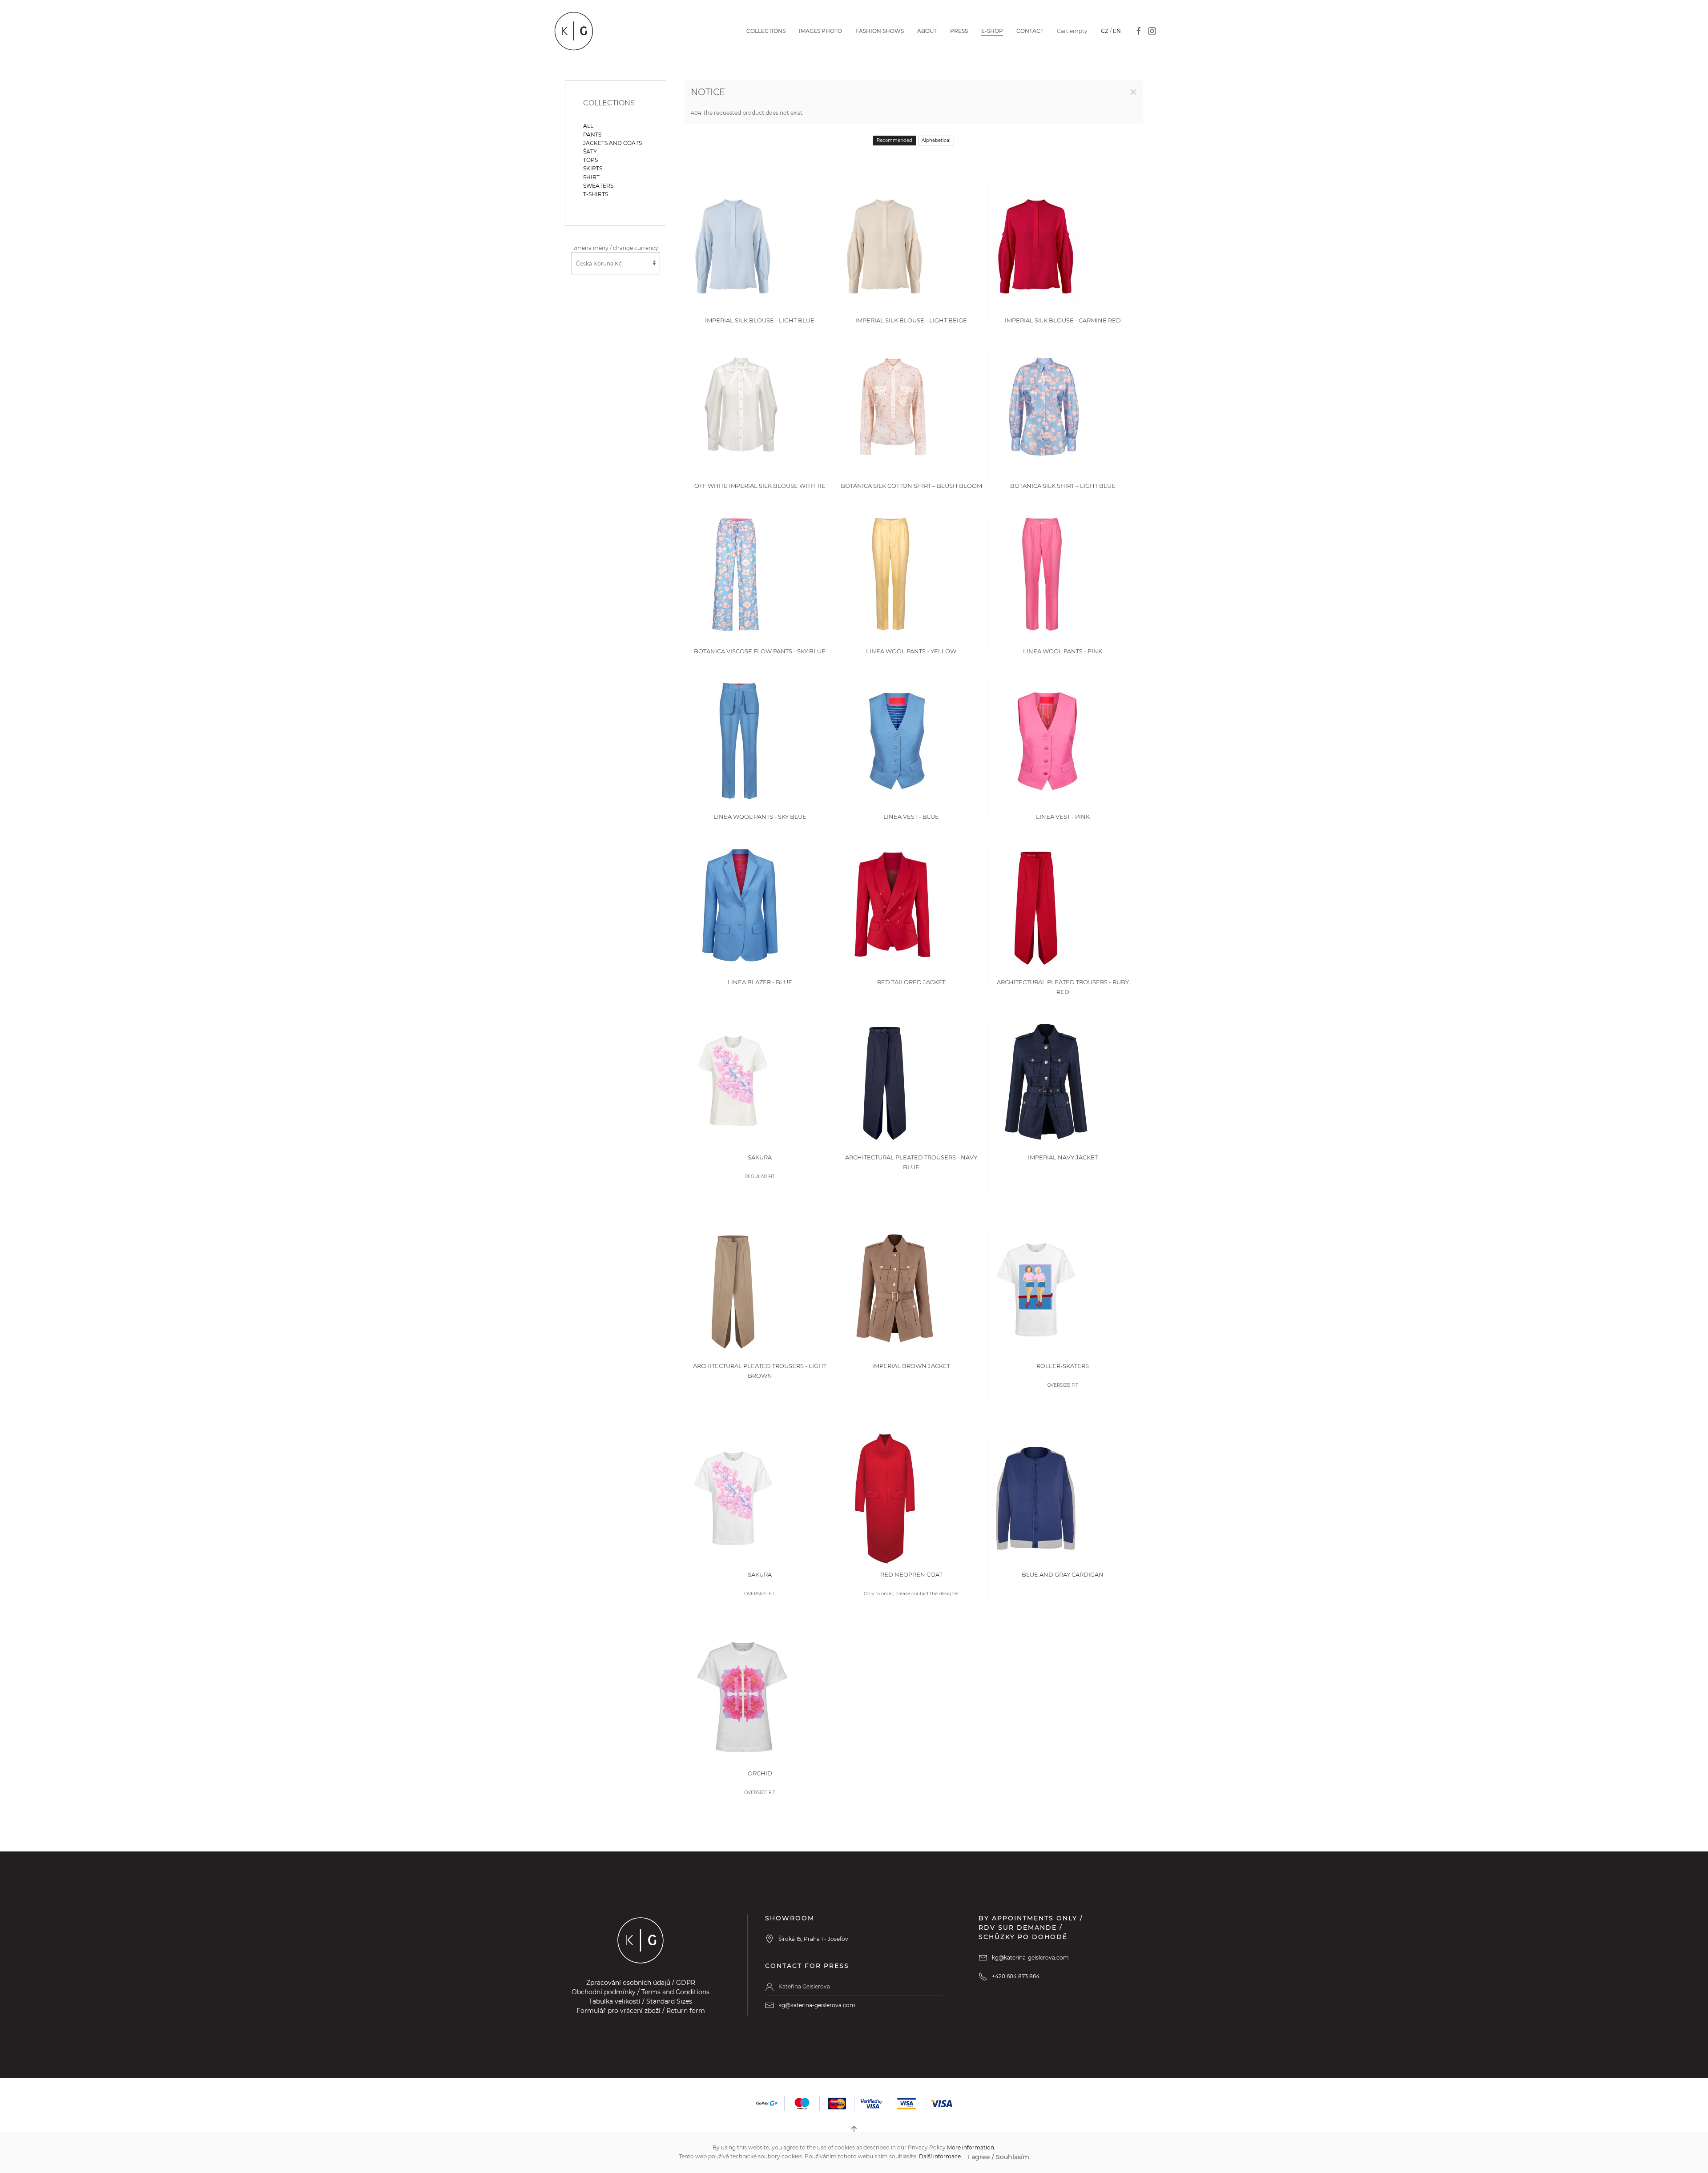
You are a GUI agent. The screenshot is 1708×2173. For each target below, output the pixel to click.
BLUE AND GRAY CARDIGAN (1063, 1574)
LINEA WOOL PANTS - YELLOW (911, 651)
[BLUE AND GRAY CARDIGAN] (1036, 1498)
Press (959, 31)
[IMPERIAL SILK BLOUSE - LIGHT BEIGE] (885, 243)
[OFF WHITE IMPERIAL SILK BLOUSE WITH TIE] (741, 409)
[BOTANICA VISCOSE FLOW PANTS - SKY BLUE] (736, 574)
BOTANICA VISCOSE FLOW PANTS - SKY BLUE (760, 651)
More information (971, 2147)
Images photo (820, 31)
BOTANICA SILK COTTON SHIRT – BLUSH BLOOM (911, 486)
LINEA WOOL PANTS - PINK (1063, 651)
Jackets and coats (612, 143)
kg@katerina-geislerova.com (817, 2005)
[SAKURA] (733, 1080)
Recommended (894, 140)
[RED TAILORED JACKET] (893, 905)
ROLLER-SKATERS (1063, 1366)
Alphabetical (936, 140)
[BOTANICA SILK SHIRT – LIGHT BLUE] (1044, 409)
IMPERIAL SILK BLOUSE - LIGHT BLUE (760, 320)
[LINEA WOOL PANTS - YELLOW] (890, 574)
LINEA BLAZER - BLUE (760, 982)
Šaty (590, 151)
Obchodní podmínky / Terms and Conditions (640, 1992)
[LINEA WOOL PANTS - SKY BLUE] (739, 740)
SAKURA (760, 1157)
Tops (590, 160)
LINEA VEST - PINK (1063, 817)
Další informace (940, 2156)
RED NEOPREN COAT (911, 1574)
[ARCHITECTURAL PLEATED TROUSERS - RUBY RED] (1036, 905)
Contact (1030, 31)
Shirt (591, 177)
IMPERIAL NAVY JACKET (1063, 1157)
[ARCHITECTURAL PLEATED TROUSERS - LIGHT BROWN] (733, 1289)
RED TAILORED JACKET (911, 982)
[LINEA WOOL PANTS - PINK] (1041, 574)
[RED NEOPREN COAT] (885, 1498)
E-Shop (992, 31)
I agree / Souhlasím (999, 2157)
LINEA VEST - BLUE (911, 817)
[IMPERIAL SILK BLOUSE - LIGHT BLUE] (733, 243)
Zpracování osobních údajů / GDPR (641, 1983)
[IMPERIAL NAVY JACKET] (1046, 1080)
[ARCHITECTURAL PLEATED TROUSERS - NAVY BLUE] (885, 1080)
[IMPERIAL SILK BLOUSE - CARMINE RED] (1036, 243)
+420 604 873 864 (1016, 1976)
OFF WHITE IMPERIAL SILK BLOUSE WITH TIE (760, 486)
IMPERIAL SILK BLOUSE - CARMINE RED (1063, 320)
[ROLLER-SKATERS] (1036, 1289)
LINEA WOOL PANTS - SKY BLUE (760, 817)
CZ (1105, 31)
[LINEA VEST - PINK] (1047, 740)
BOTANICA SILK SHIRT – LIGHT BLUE (1063, 486)
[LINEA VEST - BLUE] (896, 740)
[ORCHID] (743, 1696)
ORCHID (760, 1773)
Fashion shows (880, 31)
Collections (766, 31)
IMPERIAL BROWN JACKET (911, 1366)
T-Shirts (596, 194)
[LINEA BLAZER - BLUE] (741, 905)
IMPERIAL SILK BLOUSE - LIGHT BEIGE (911, 320)
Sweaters (598, 186)
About (927, 31)
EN (1117, 31)
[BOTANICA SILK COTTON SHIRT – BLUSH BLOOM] (893, 409)
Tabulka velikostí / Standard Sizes (640, 2001)
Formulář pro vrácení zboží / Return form (641, 2011)
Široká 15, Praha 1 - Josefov (813, 1939)
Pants (592, 135)
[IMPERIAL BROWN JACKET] (895, 1289)
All (588, 126)
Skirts (593, 168)
